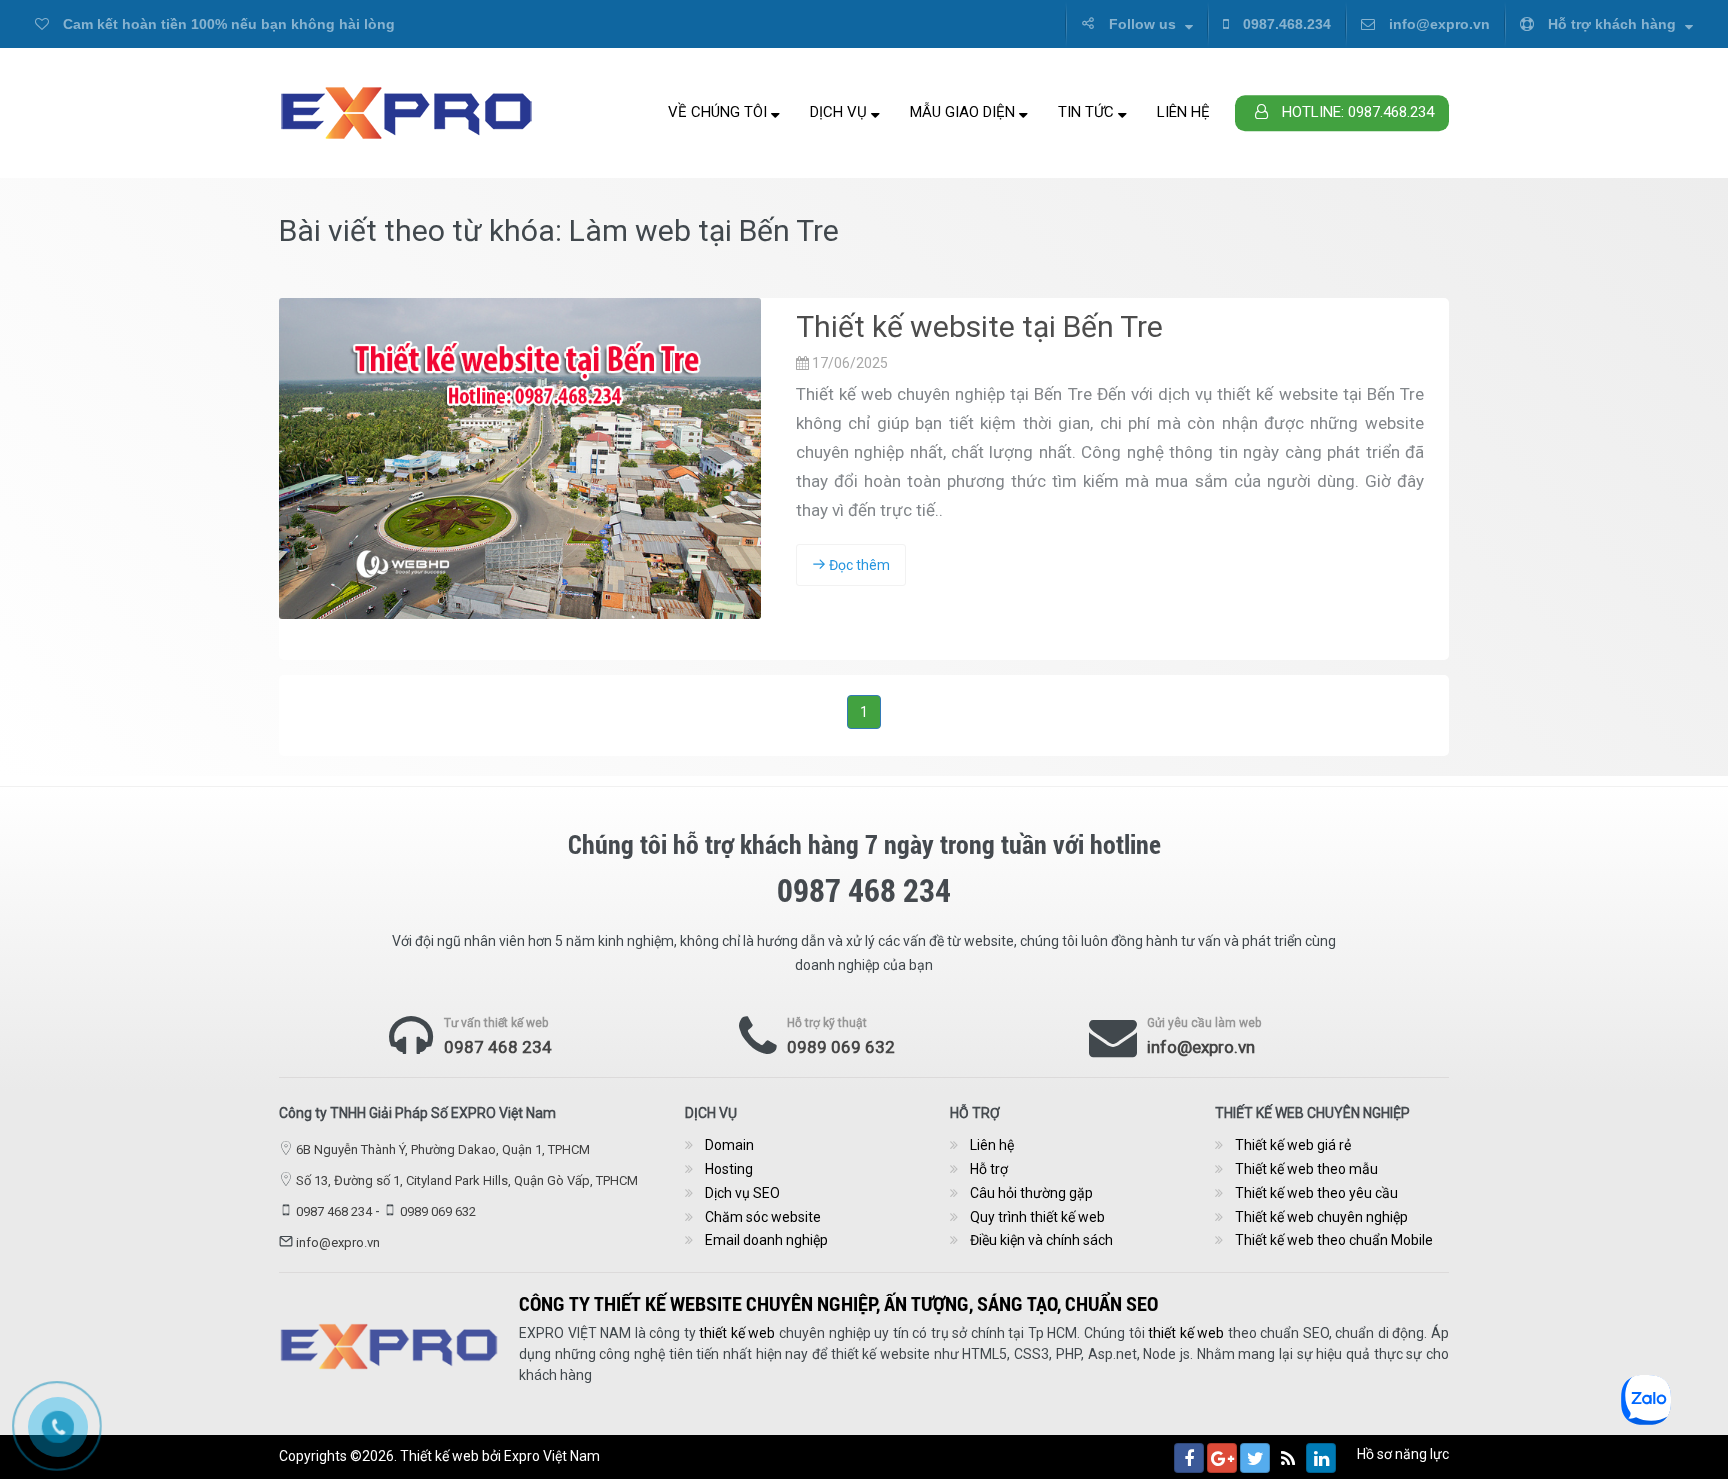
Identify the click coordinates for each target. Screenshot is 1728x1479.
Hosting (729, 1169)
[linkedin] (1321, 1458)
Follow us (1142, 24)
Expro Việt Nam (552, 1456)
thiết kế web (737, 1333)
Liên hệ (1183, 112)
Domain (729, 1145)
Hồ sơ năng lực (1403, 1454)
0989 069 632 (841, 1047)
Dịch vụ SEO (742, 1193)
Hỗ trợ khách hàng (1612, 24)
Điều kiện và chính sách (1041, 1240)
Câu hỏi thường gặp (1031, 1193)
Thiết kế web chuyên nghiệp (1321, 1217)
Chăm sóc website (763, 1217)
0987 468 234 (498, 1047)
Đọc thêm (858, 565)
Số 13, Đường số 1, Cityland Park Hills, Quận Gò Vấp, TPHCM (467, 1180)
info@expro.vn (1437, 24)
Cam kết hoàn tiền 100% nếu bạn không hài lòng (227, 24)
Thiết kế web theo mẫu (1306, 1169)
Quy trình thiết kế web (1037, 1217)
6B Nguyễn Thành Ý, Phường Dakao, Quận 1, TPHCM (443, 1149)
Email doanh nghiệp (766, 1240)
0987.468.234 (1285, 24)
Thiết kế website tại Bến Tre (979, 326)
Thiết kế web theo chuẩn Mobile (1334, 1240)
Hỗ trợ (989, 1169)
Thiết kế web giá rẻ (1293, 1145)
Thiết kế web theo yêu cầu (1316, 1193)
